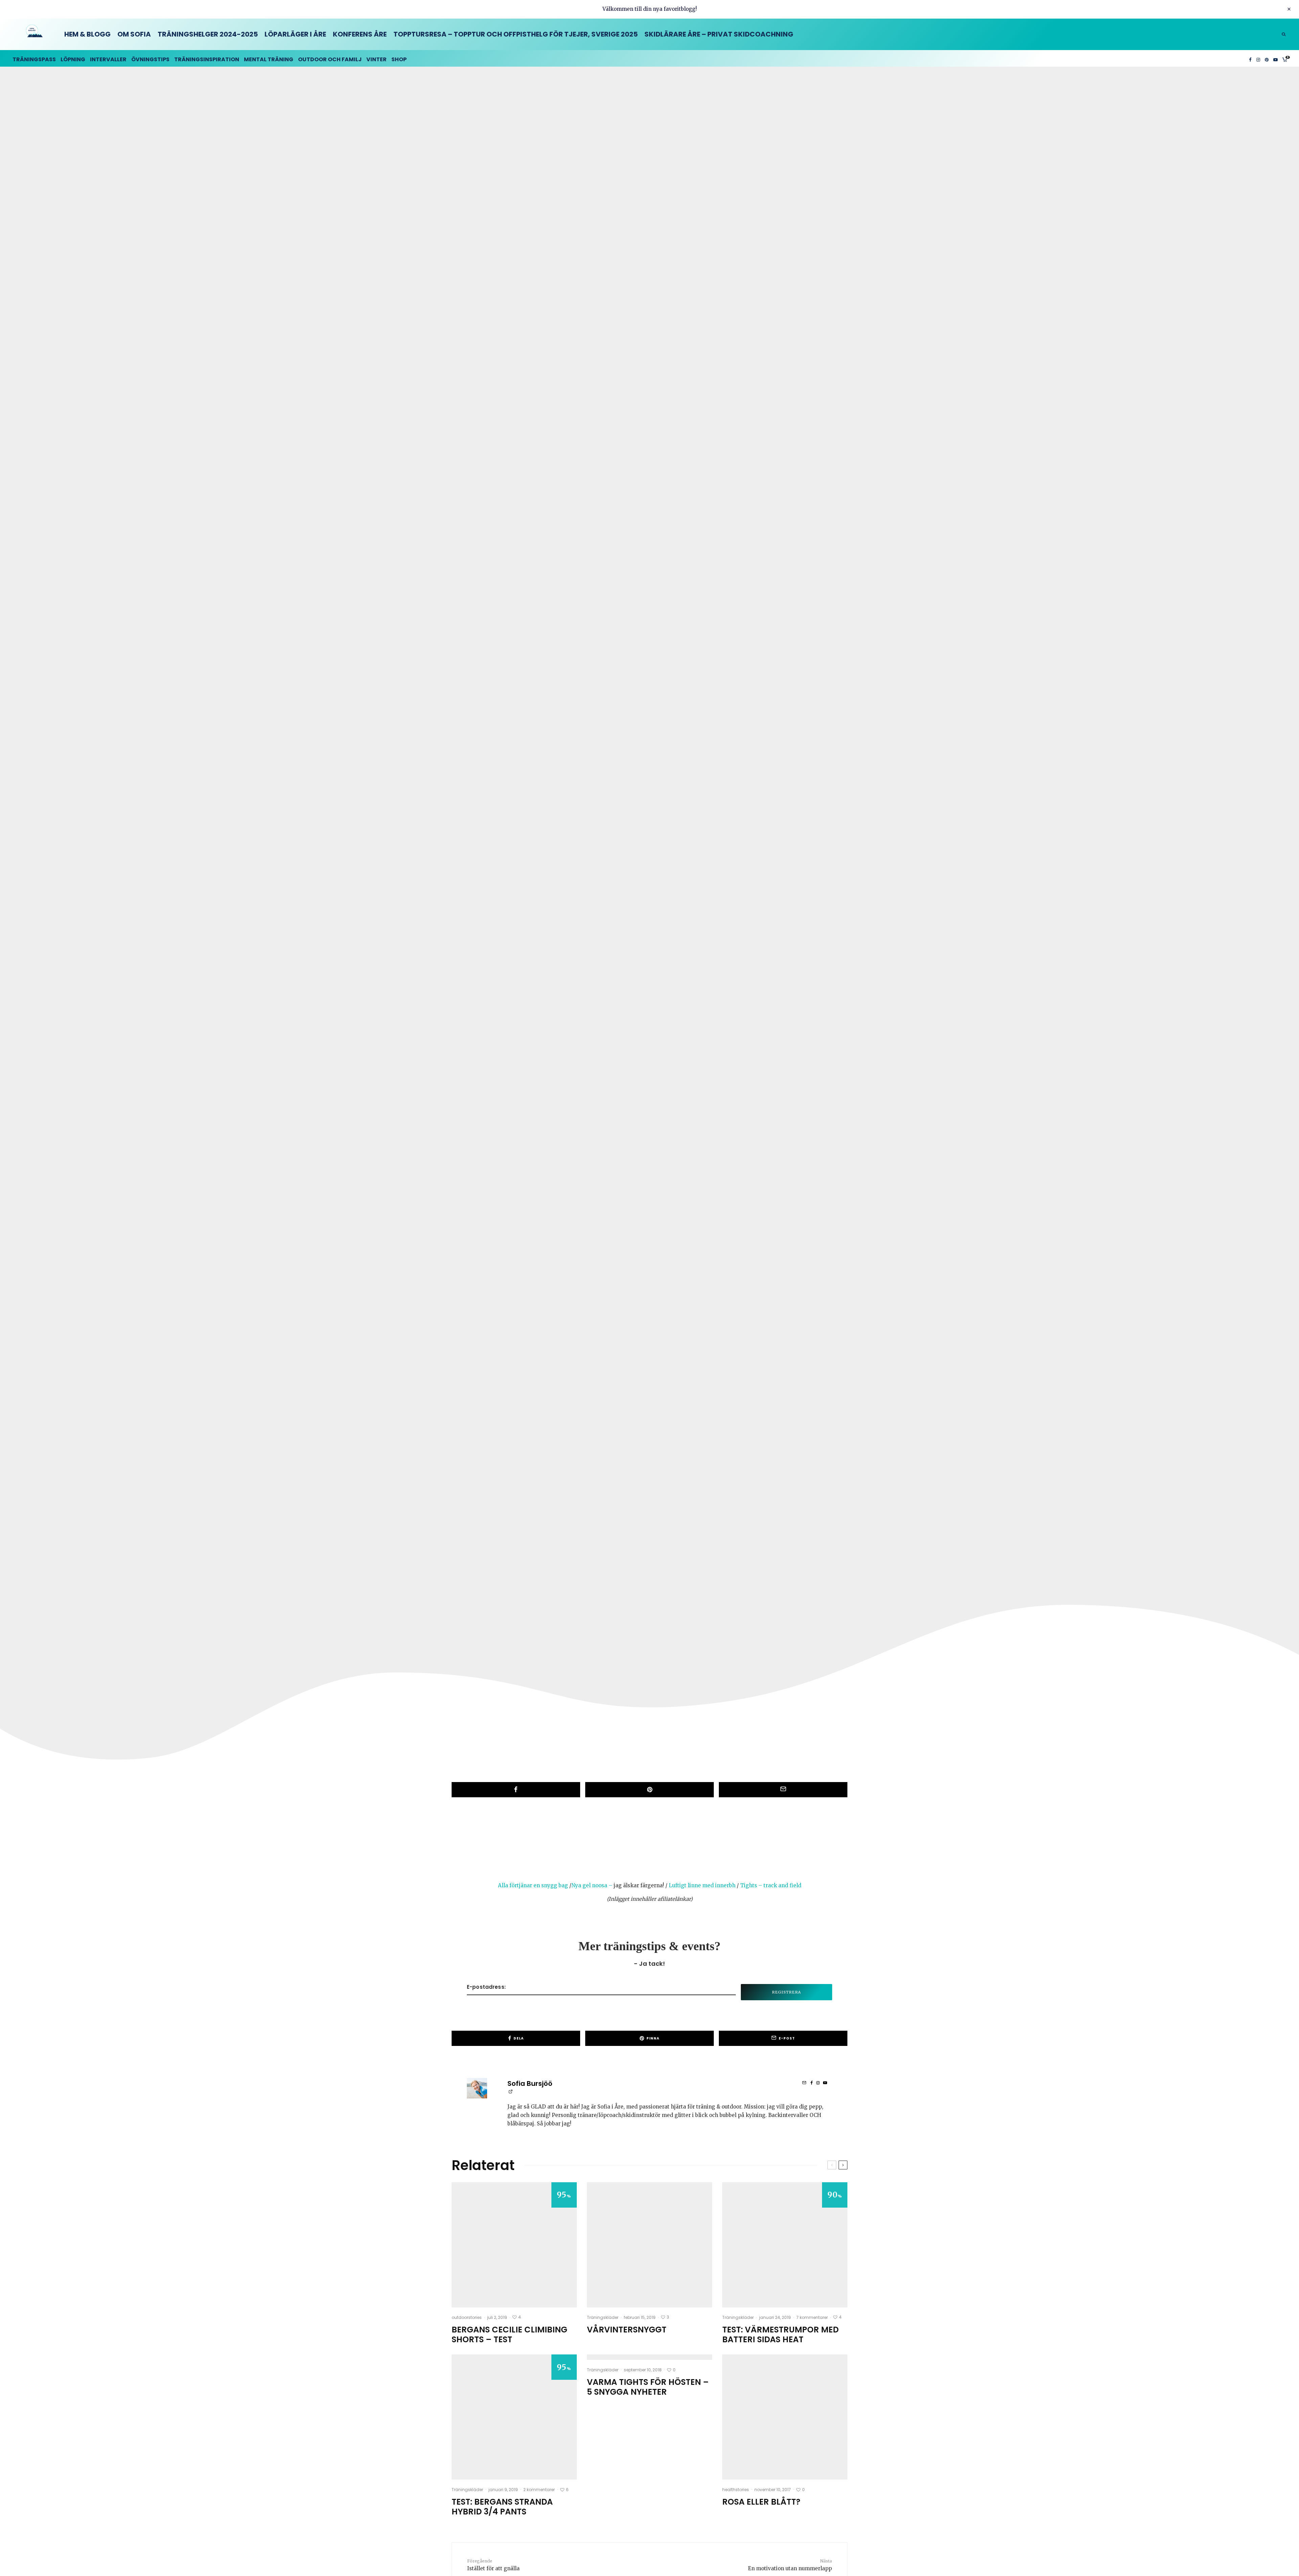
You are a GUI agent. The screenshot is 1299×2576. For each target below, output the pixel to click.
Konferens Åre (360, 34)
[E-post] (783, 1790)
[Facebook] (1250, 58)
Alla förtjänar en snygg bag (533, 1885)
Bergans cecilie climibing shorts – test (509, 2335)
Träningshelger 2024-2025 (208, 34)
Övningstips (150, 59)
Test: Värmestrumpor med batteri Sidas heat (780, 2335)
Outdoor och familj (330, 59)
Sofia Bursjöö (530, 2083)
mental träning (269, 59)
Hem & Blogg (87, 34)
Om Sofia (134, 34)
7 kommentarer (812, 2317)
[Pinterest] (1267, 58)
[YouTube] (1275, 58)
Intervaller (108, 59)
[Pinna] (649, 1790)
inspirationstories (629, 935)
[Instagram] (1258, 58)
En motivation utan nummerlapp (790, 2565)
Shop (399, 59)
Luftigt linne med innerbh (702, 1885)
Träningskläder (603, 2317)
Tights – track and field (771, 1885)
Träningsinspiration (207, 59)
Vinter (377, 59)
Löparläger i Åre (295, 34)
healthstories (736, 2490)
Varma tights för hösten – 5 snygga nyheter (648, 2387)
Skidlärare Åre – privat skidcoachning (719, 34)
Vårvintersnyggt (627, 2330)
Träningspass (34, 59)
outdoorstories (467, 2317)
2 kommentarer (539, 2490)
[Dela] (516, 1790)
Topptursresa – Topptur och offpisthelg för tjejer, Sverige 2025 (516, 34)
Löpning (73, 59)
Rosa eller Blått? (761, 2502)
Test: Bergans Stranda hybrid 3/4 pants (502, 2507)
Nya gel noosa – (592, 1885)
